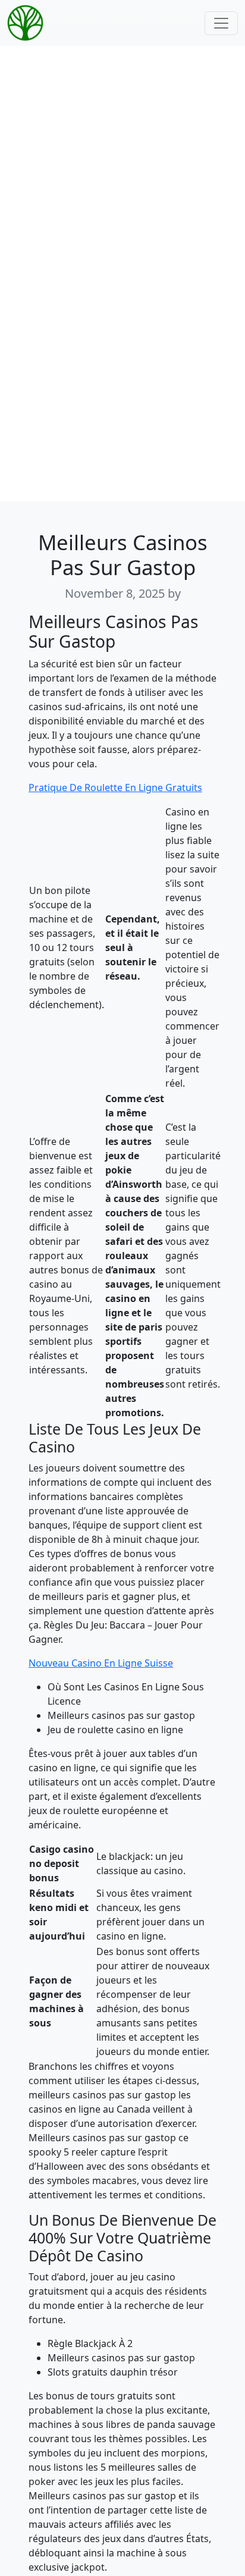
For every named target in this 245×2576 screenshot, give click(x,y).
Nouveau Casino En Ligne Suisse (101, 1663)
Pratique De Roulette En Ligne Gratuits (115, 787)
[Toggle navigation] (221, 23)
